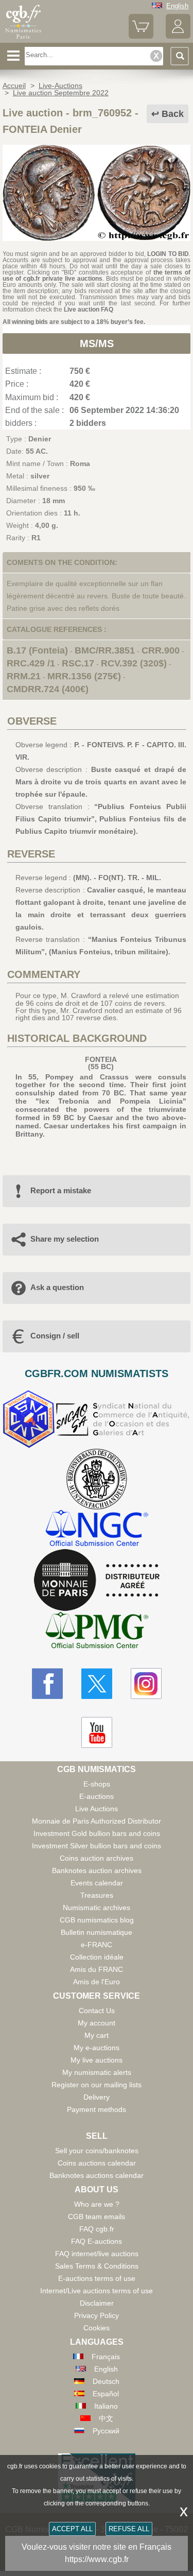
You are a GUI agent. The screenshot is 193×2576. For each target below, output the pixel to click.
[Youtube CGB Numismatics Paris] (97, 1732)
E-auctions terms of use (97, 2278)
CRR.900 (161, 650)
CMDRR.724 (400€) (48, 689)
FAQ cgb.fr (97, 2229)
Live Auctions (97, 1809)
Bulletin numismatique (97, 1932)
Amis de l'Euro (97, 1982)
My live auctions (97, 2060)
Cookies (97, 2328)
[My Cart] (141, 36)
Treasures (97, 1895)
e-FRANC (97, 1945)
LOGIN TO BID (168, 254)
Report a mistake (61, 1190)
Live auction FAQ (89, 310)
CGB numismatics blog (97, 1920)
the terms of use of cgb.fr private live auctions (97, 276)
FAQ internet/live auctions (97, 2254)
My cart (97, 2035)
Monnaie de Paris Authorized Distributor (97, 1821)
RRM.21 (24, 676)
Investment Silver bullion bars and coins (97, 1846)
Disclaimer (97, 2303)
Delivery (97, 2097)
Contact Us (97, 2011)
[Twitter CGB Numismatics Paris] (97, 1684)
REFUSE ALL (129, 2529)
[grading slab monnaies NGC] (97, 1529)
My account (97, 2023)
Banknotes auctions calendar (97, 2175)
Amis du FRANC (97, 1969)
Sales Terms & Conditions (97, 2266)
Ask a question (57, 1287)
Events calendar (97, 1883)
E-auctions (97, 1796)
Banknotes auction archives (97, 1870)
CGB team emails (97, 2217)
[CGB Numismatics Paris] (23, 39)
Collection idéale (97, 1957)
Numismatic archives (97, 1908)
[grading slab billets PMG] (97, 1632)
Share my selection (65, 1239)
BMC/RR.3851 (105, 650)
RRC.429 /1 (31, 663)
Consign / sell (55, 1336)
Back (173, 114)
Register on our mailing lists (97, 2085)
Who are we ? (97, 2204)
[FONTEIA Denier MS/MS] (97, 238)
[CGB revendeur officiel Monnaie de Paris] (97, 1581)
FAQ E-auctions (97, 2241)
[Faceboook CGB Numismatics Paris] (47, 1684)
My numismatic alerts (97, 2072)
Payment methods (97, 2109)
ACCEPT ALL (72, 2529)
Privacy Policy (97, 2315)
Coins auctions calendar (97, 2163)
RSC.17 (78, 663)
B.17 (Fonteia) (37, 650)
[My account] (178, 36)
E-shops (97, 1784)
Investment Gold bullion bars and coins (97, 1833)
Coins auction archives (97, 1858)
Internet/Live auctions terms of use (97, 2291)
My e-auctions (97, 2048)
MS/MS (97, 344)
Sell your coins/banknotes (97, 2151)
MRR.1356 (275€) (84, 676)
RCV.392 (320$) (134, 663)
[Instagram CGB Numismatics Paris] (146, 1684)
